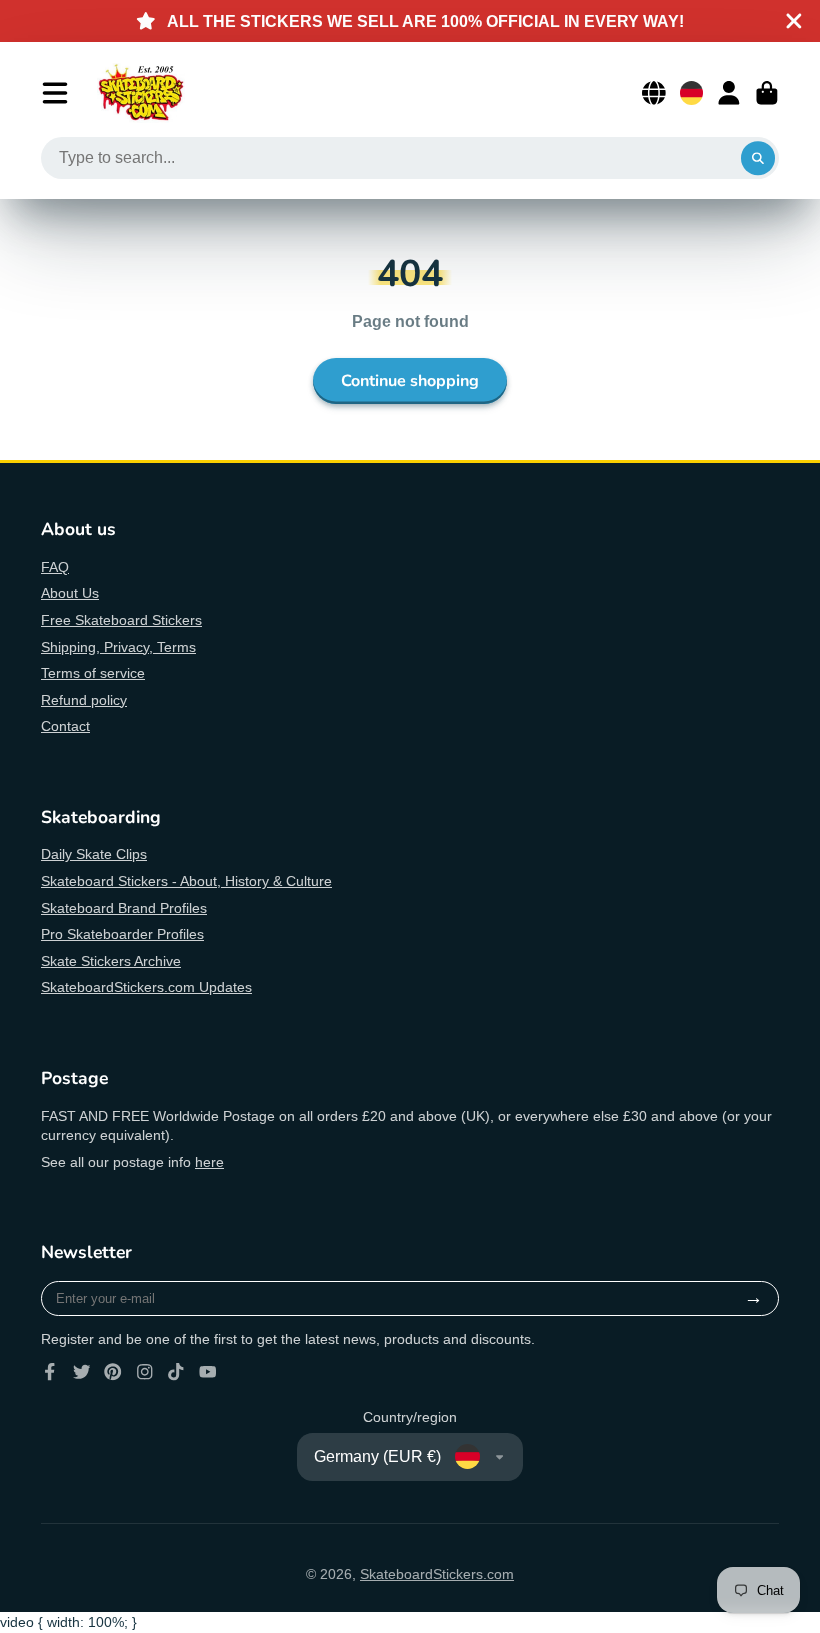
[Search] (758, 158)
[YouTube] (208, 1372)
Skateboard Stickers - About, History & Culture (186, 881)
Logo (141, 93)
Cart (767, 93)
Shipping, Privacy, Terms (118, 647)
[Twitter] (82, 1372)
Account (729, 93)
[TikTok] (176, 1372)
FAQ (55, 567)
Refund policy (84, 700)
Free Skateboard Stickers (121, 620)
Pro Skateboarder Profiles (122, 934)
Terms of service (93, 673)
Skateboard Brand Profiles (124, 908)
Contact (65, 726)
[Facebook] (50, 1372)
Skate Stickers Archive (111, 961)
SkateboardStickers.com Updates (146, 987)
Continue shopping (410, 381)
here (209, 1162)
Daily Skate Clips (94, 854)
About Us (70, 593)
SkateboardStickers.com (437, 1574)
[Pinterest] (113, 1372)
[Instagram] (145, 1372)
